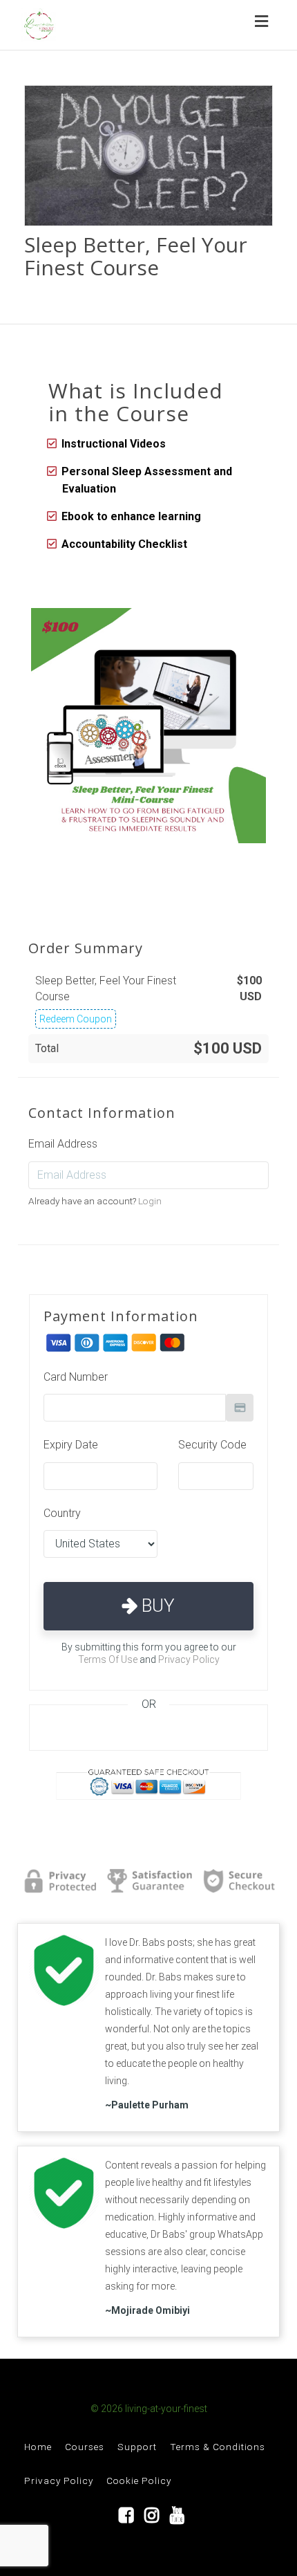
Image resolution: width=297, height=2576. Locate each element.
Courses (85, 2447)
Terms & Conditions (218, 2447)
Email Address (63, 1144)
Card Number (76, 1377)
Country (62, 1513)
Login (150, 1201)
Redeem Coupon (76, 1019)
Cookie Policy (139, 2481)
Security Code (212, 1445)
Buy (156, 1606)
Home (38, 2447)
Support (137, 2447)
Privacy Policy (189, 1659)
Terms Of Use (108, 1659)
